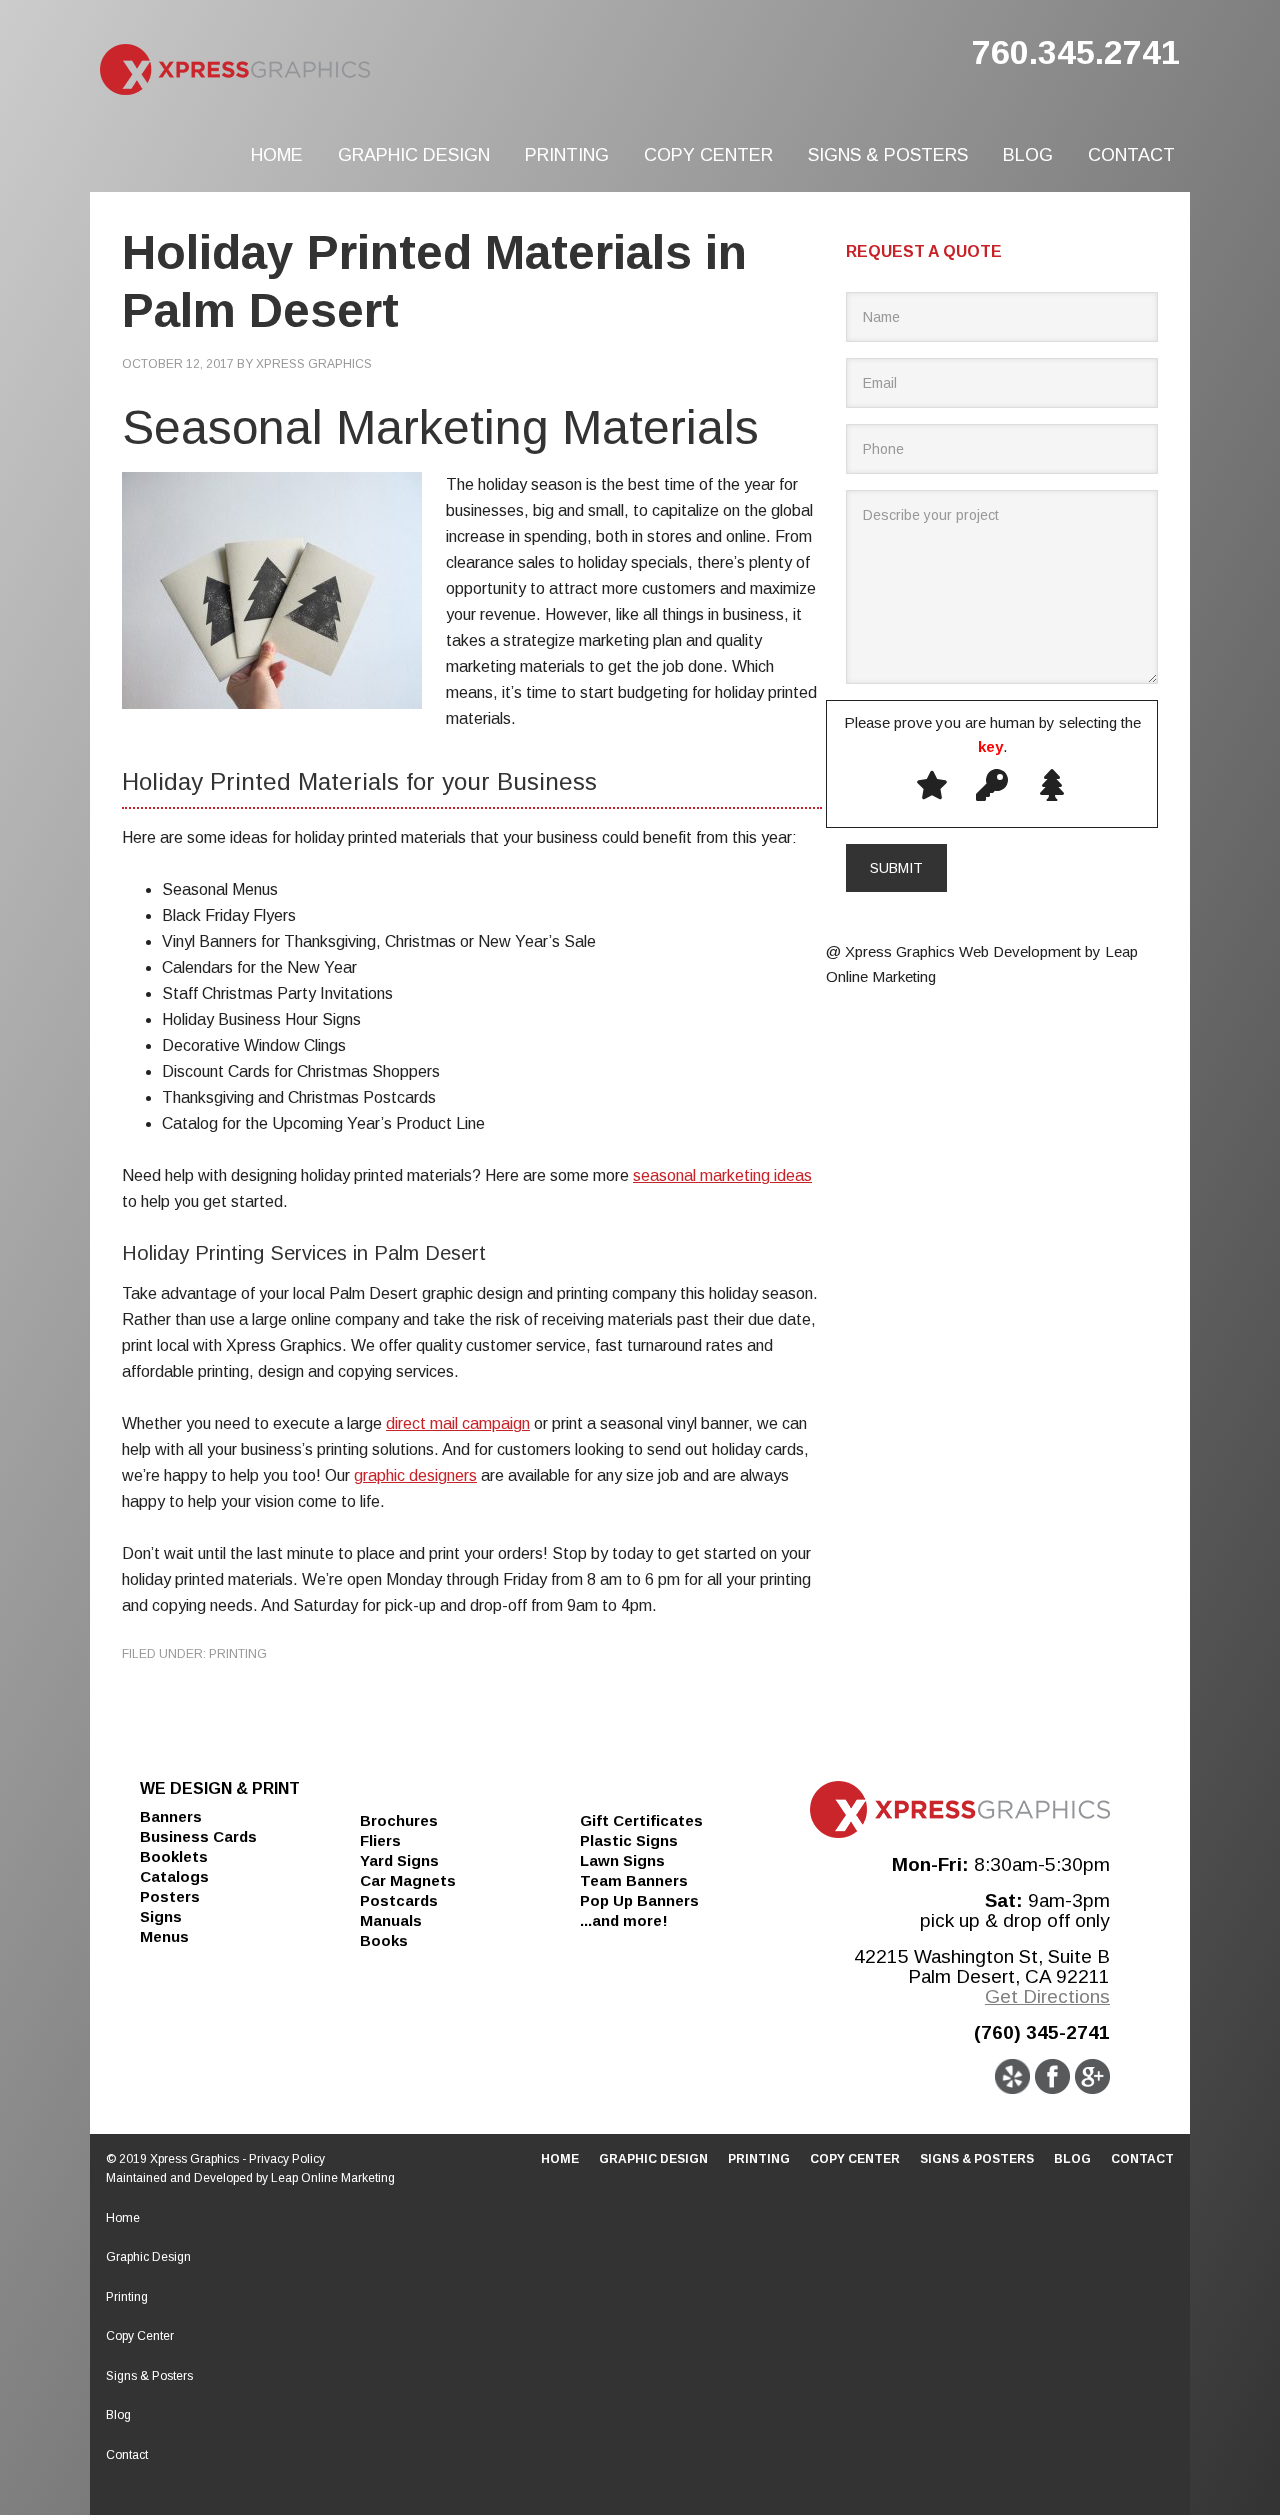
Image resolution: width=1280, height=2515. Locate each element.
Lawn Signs (622, 1860)
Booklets (174, 1856)
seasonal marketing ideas (722, 1175)
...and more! (624, 1920)
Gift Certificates (641, 1820)
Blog (118, 2415)
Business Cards (198, 1836)
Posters (170, 1896)
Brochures (399, 1820)
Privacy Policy (287, 2159)
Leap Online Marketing (333, 2178)
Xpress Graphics (310, 70)
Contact (127, 2455)
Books (384, 1940)
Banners (171, 1816)
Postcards (399, 1900)
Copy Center (140, 2336)
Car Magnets (408, 1880)
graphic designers (415, 1475)
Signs (161, 1916)
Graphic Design (148, 2257)
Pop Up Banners (639, 1900)
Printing (238, 1654)
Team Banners (634, 1880)
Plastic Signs (629, 1840)
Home (123, 2218)
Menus (164, 1936)
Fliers (380, 1840)
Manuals (391, 1920)
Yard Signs (399, 1860)
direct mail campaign (458, 1423)
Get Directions (1047, 1996)
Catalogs (174, 1876)
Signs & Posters (149, 2376)
